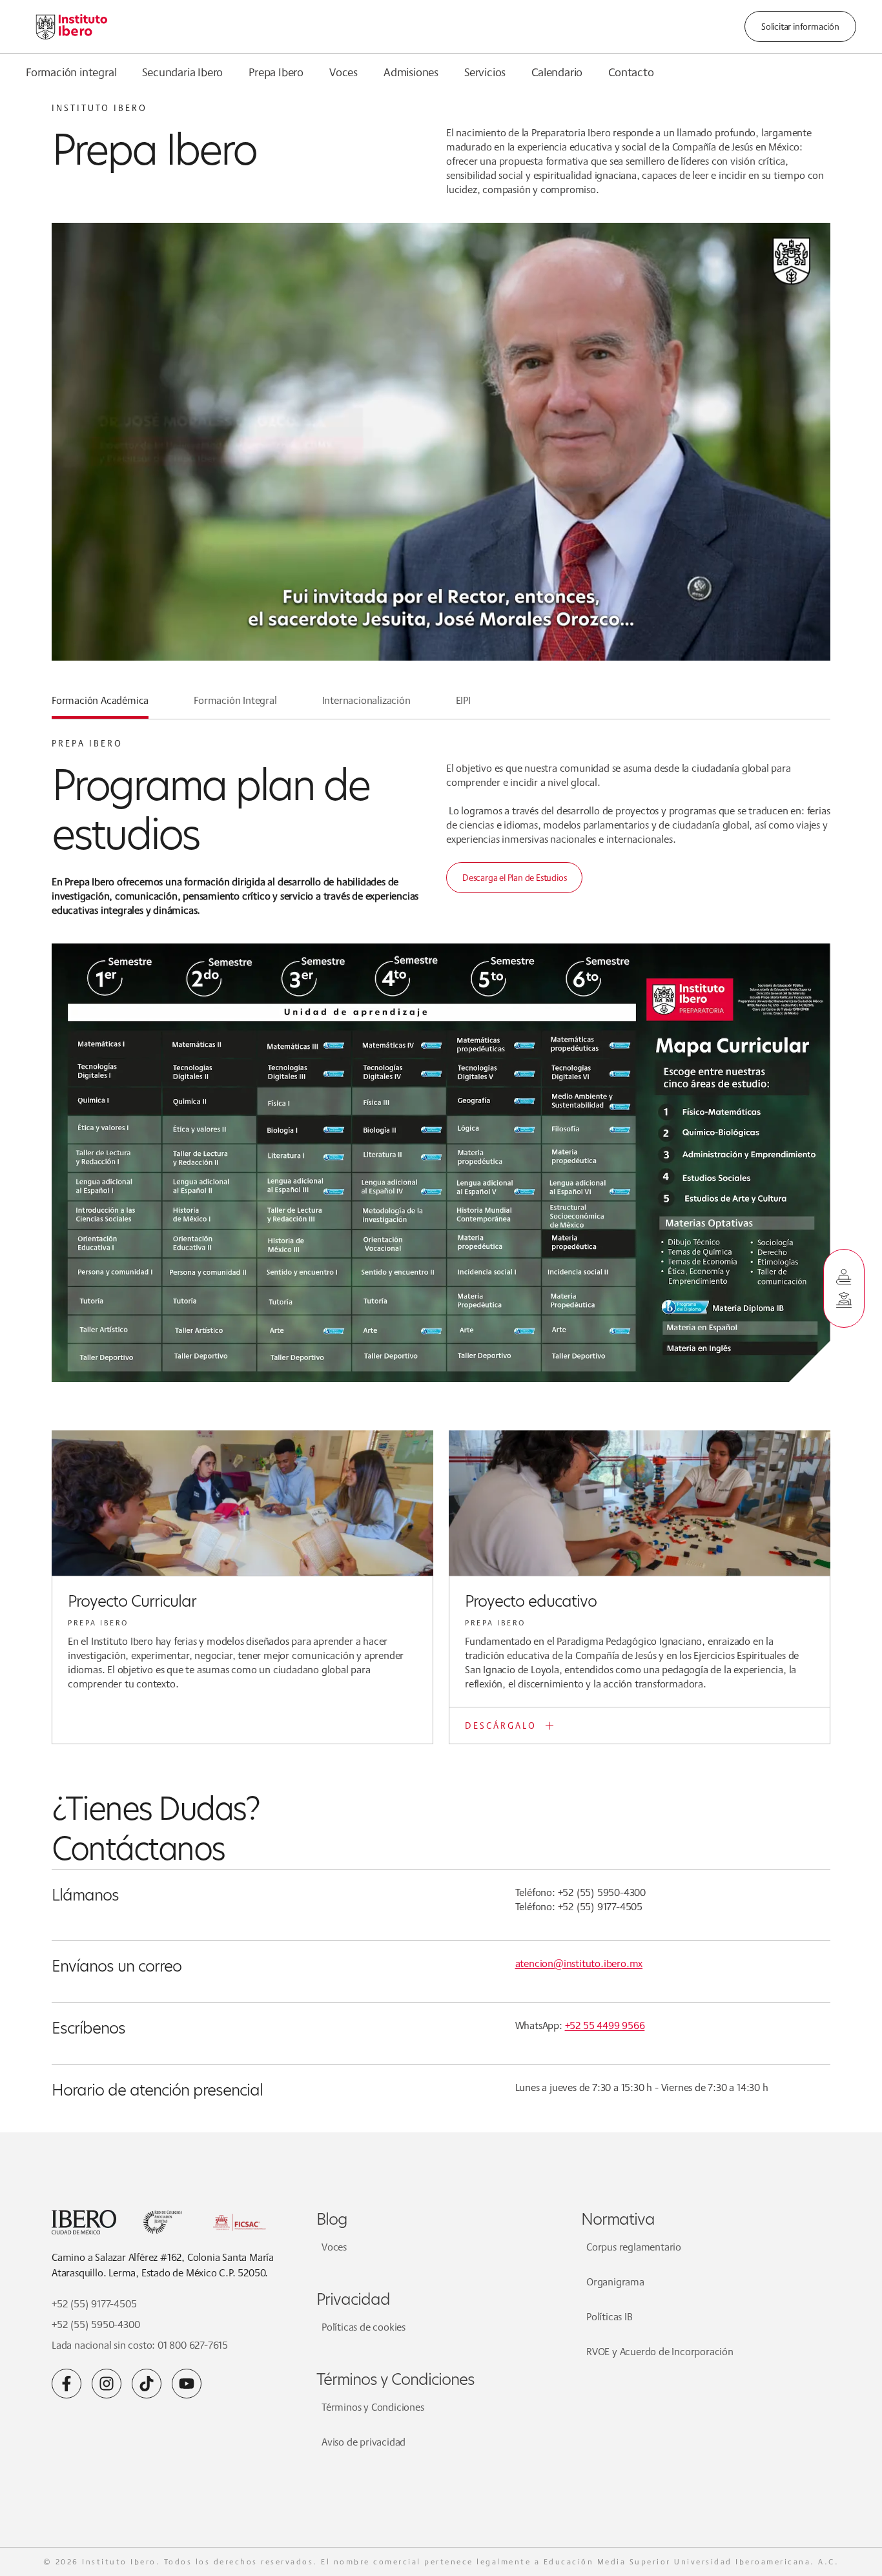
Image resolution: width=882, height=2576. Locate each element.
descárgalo (501, 1726)
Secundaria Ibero (182, 72)
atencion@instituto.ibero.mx (579, 1963)
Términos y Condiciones (373, 2407)
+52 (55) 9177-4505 (94, 2304)
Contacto (631, 72)
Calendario (557, 72)
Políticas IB (610, 2317)
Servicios (485, 72)
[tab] (100, 706)
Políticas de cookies (364, 2327)
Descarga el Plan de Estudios (514, 878)
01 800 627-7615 (193, 2345)
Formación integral (71, 72)
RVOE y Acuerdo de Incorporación (660, 2352)
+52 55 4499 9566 (605, 2025)
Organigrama (615, 2282)
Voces (344, 72)
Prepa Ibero (276, 72)
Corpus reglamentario (634, 2247)
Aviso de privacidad (364, 2442)
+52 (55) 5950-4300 (96, 2324)
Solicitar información (800, 26)
